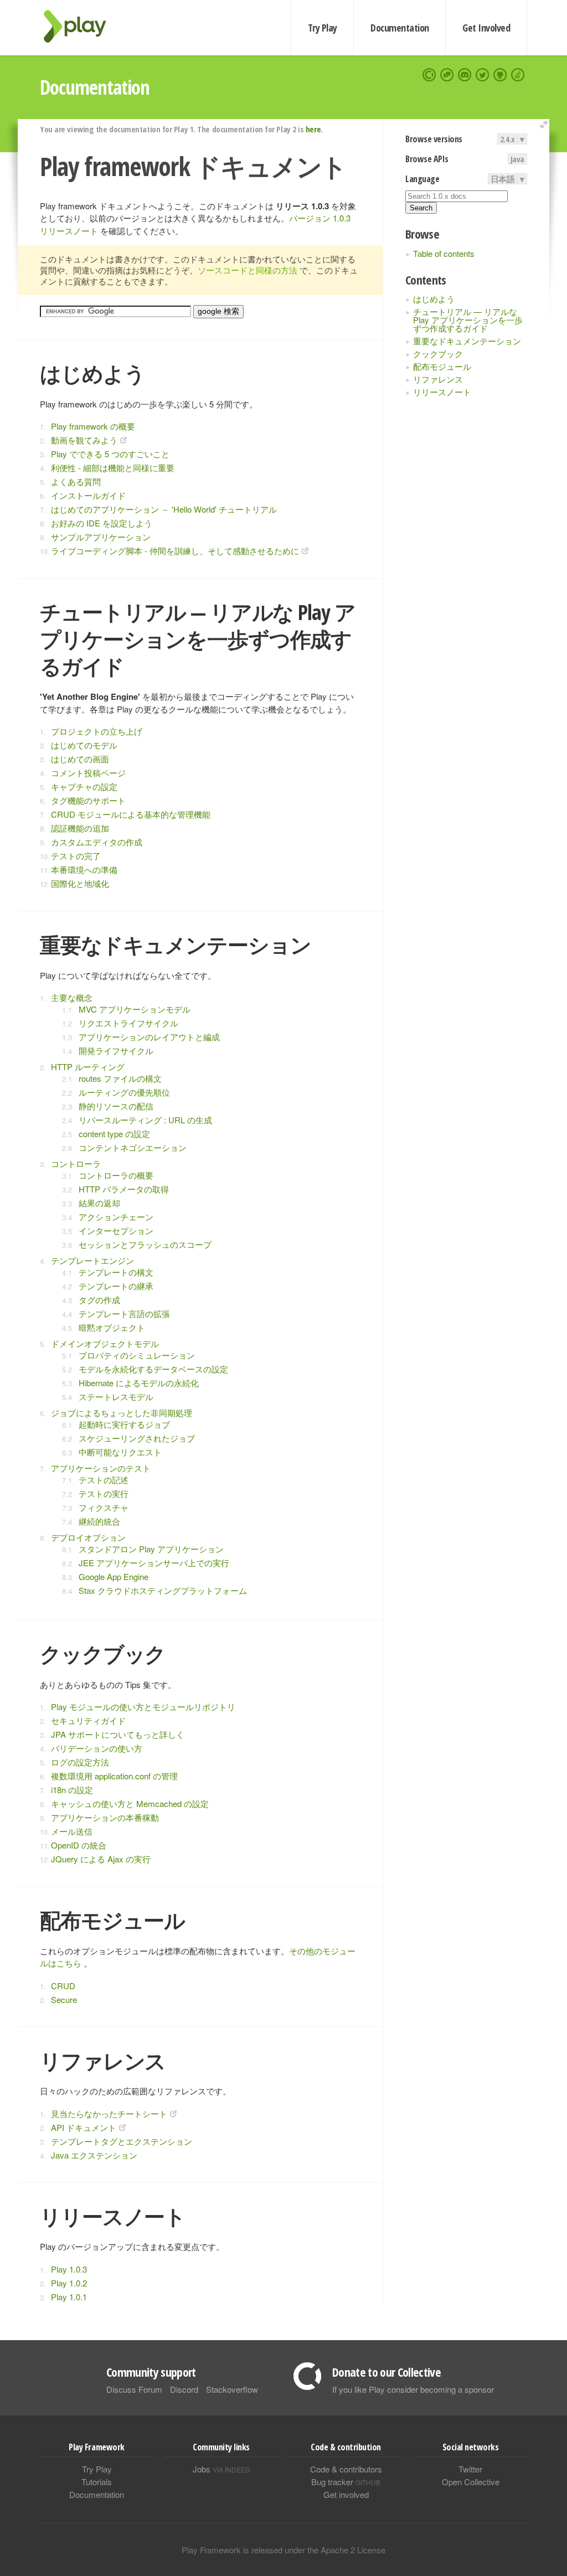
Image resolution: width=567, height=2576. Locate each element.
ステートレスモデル (116, 1397)
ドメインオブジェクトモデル (105, 1343)
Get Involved (486, 28)
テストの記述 (104, 1480)
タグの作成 (99, 1300)
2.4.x (507, 139)
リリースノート (442, 392)
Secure (64, 1999)
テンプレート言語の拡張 (124, 1313)
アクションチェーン (116, 1217)
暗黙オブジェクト (112, 1327)
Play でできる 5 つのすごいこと (110, 454)
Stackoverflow (232, 2389)
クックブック (438, 353)
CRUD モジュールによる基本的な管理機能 (131, 814)
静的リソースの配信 (116, 1106)
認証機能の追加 (80, 828)
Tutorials (97, 2482)
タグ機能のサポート (88, 800)
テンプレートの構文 (116, 1272)
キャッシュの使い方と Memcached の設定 (130, 1803)
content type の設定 (114, 1134)
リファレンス (438, 379)
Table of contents (444, 253)
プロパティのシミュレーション (137, 1355)
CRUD (63, 1986)
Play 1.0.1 (69, 2297)
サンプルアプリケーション (101, 537)
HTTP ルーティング (88, 1067)
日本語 (503, 179)
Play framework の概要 (93, 426)
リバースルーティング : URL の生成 (145, 1120)
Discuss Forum (134, 2389)
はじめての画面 (80, 759)
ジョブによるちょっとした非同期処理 (122, 1413)
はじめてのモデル (84, 745)
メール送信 (72, 1831)
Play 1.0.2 (69, 2283)
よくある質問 (76, 481)
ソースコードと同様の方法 (248, 270)
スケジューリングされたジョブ (137, 1438)
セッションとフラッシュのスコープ (145, 1244)
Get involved (346, 2494)
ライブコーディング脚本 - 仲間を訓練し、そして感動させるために (175, 551)
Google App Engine (114, 1576)
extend (545, 125)
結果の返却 (99, 1203)
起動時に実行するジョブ (124, 1424)
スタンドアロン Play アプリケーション (151, 1549)
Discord (184, 2389)
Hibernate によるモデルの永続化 (139, 1383)
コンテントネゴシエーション (133, 1147)
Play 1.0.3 (69, 2269)
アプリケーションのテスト (101, 1468)
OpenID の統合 (79, 1845)
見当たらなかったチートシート (109, 2113)
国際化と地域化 (80, 883)
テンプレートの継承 (116, 1286)
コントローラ (76, 1163)
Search (421, 208)
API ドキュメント (84, 2127)
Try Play (323, 28)
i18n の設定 (72, 1790)
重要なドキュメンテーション (467, 341)
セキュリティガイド (88, 1720)
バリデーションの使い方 (97, 1748)
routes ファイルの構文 (120, 1078)
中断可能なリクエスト (120, 1452)
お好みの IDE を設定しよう (102, 523)
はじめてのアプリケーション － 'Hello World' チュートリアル (164, 509)
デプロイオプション (88, 1537)
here (313, 129)
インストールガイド (88, 495)
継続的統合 (99, 1521)
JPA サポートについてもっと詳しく (118, 1734)
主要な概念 (72, 997)
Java (517, 159)
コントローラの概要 (116, 1175)
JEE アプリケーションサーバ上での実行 (154, 1563)
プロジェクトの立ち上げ (97, 731)
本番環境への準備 (84, 869)
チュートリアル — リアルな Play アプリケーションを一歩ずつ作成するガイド (468, 320)
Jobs (221, 2469)
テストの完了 (76, 856)
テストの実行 (104, 1493)
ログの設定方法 (80, 1762)
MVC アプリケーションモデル (135, 1009)
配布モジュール (442, 366)
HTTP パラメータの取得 (124, 1189)
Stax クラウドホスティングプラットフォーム (163, 1590)
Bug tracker (346, 2482)
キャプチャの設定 (84, 786)
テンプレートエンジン (92, 1260)
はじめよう (434, 299)
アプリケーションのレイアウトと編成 (149, 1037)
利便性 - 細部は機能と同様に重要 (113, 468)
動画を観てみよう (84, 440)
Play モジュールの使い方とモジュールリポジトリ (143, 1707)
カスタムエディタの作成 (97, 842)
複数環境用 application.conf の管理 (114, 1776)
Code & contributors (346, 2469)
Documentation (400, 28)
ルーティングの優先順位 (124, 1092)
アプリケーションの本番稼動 (105, 1817)
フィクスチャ (104, 1507)
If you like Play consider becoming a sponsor (413, 2389)
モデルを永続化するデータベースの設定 (153, 1369)
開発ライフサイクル (116, 1050)
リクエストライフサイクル (128, 1023)
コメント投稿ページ (88, 773)
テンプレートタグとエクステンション (122, 2141)
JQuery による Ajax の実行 (101, 1859)
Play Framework (81, 26)
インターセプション (116, 1230)
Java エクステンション (94, 2155)
